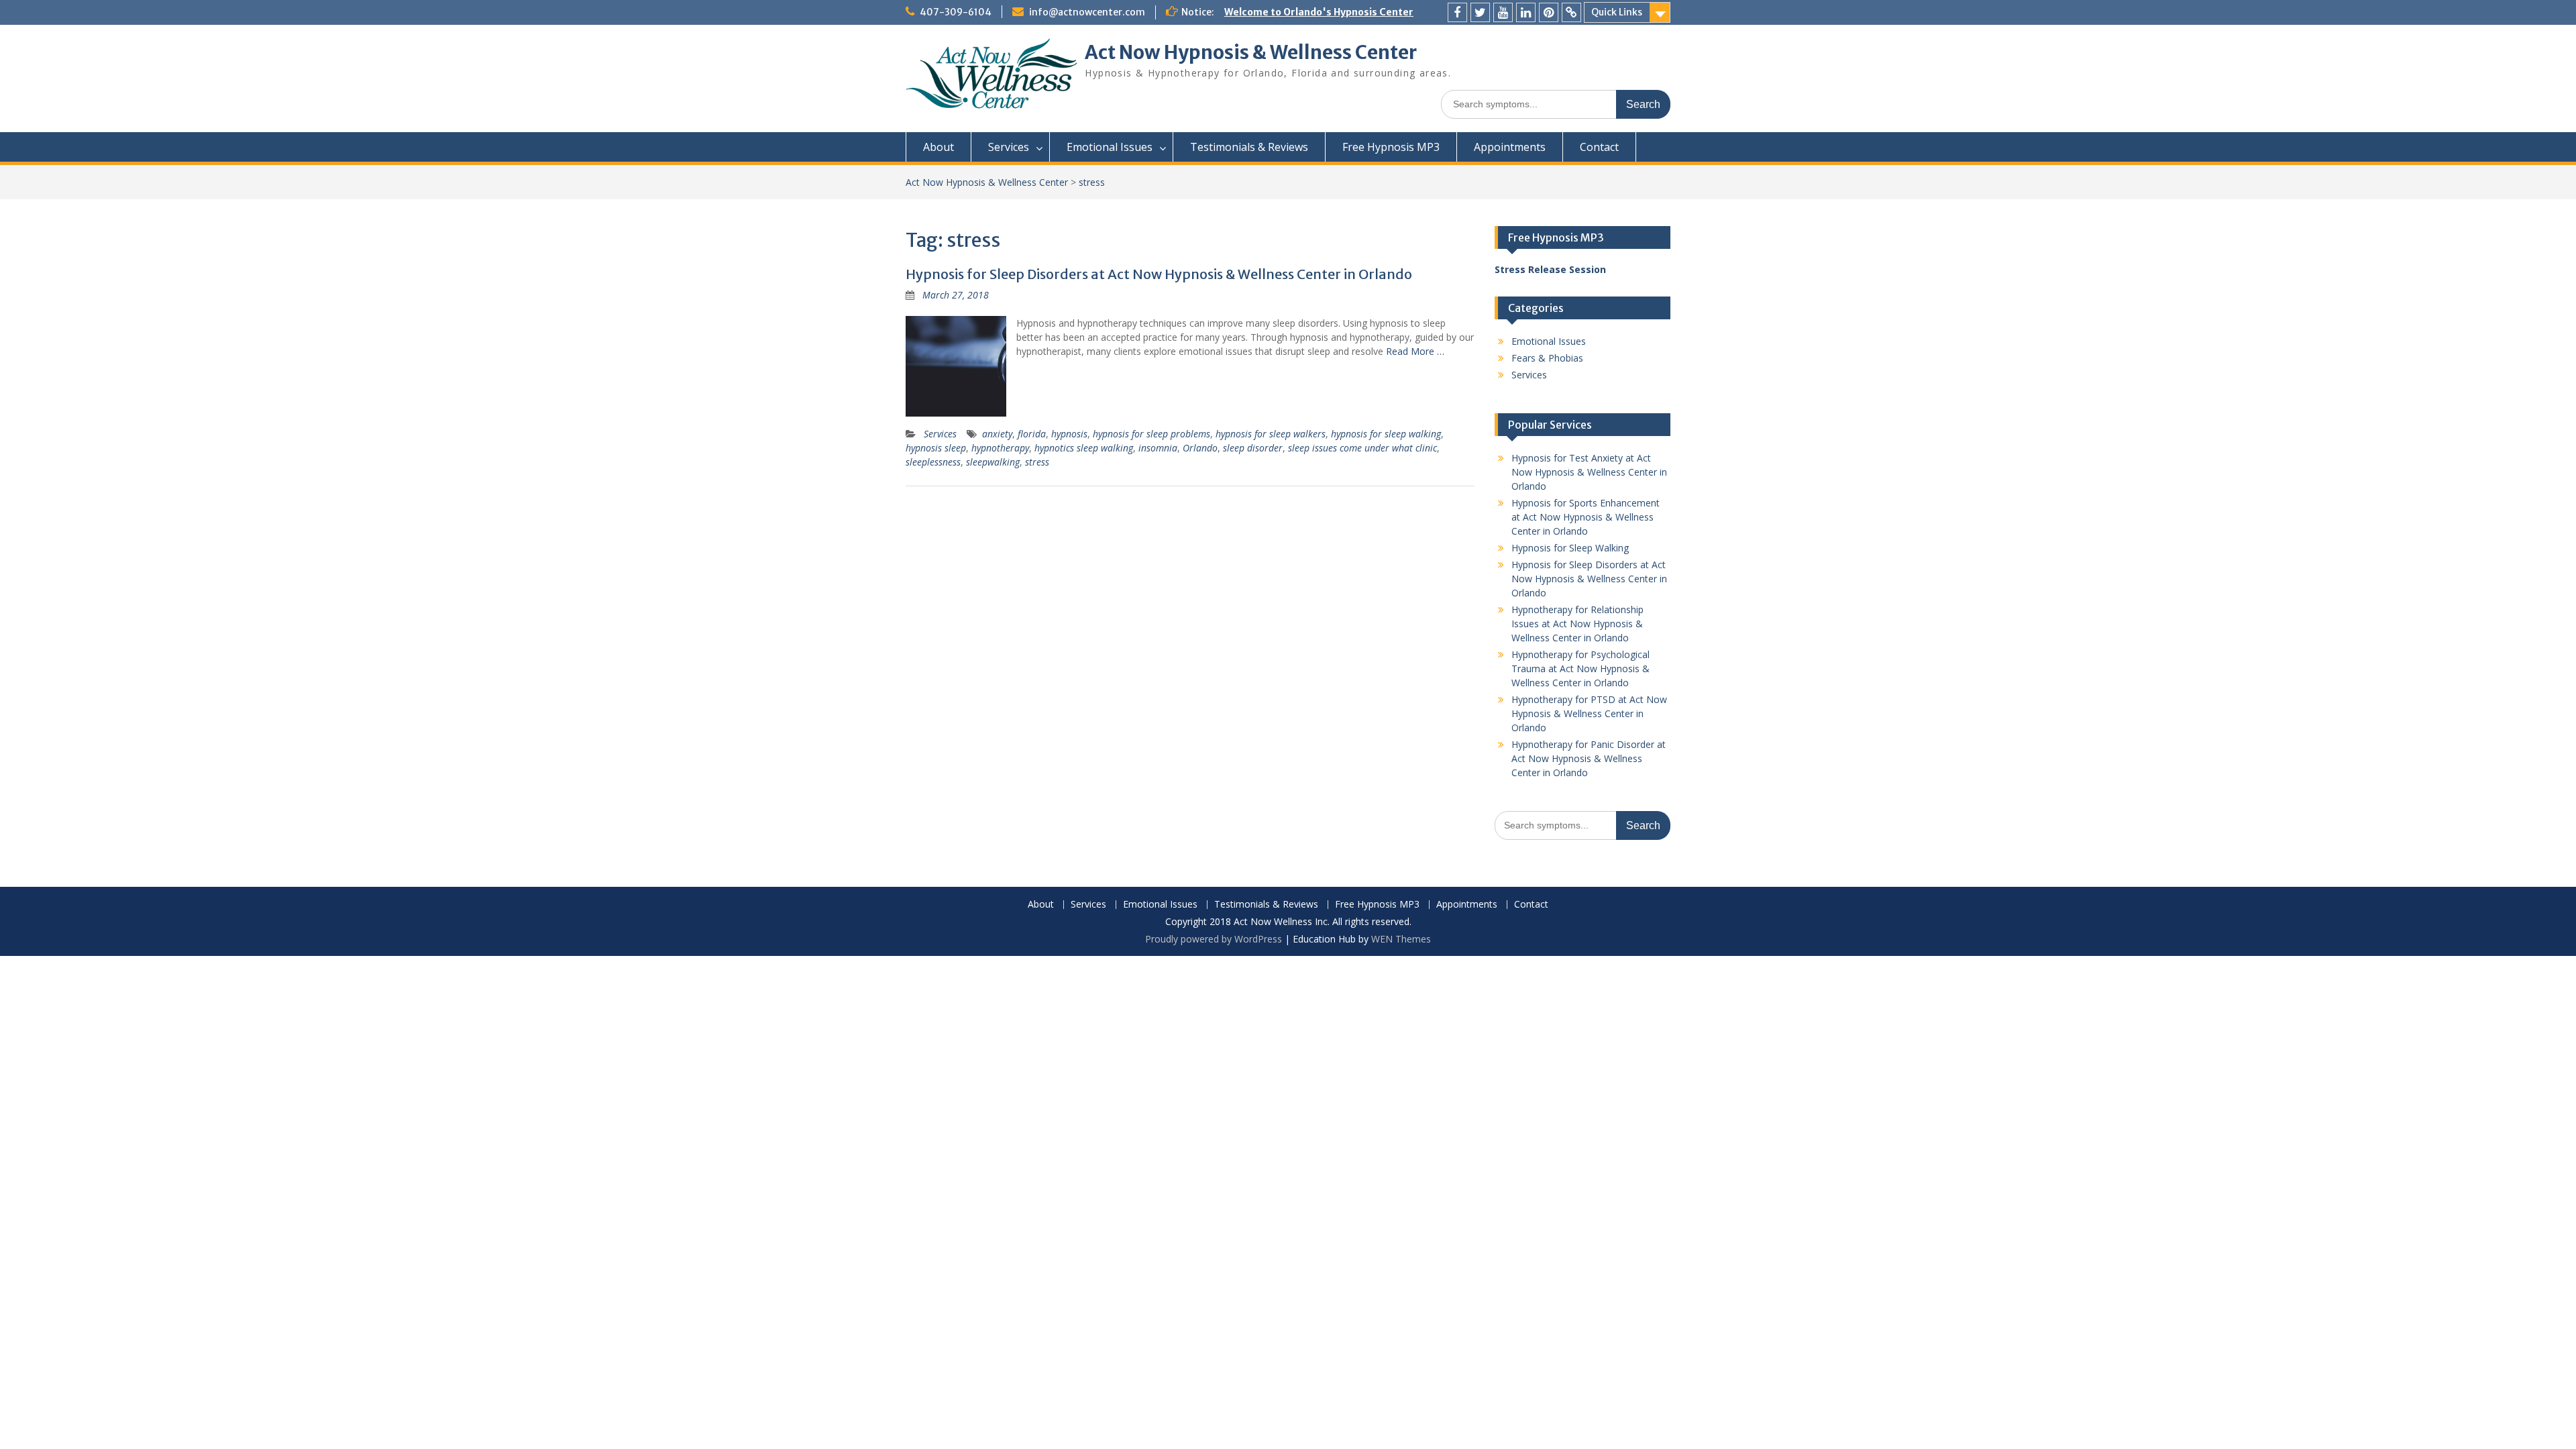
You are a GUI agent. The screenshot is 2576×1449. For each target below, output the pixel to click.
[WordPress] (1571, 12)
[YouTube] (1503, 12)
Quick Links (1617, 12)
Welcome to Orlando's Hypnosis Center (1319, 12)
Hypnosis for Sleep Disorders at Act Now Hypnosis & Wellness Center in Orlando (1159, 274)
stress (1037, 462)
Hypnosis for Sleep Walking (1570, 548)
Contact (1599, 147)
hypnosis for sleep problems (1151, 434)
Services (1009, 147)
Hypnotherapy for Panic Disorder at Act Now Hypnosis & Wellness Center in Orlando (1589, 758)
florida (1032, 434)
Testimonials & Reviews (1249, 147)
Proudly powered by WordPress (1214, 939)
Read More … (1415, 351)
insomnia (1158, 448)
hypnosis (1069, 434)
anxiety (997, 434)
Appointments (1510, 147)
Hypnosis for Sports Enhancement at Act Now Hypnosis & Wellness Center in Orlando (1586, 517)
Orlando (1200, 448)
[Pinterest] (1549, 12)
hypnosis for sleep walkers (1271, 434)
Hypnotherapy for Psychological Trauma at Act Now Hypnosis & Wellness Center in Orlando (1580, 668)
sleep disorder (1253, 448)
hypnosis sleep (936, 448)
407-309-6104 (956, 12)
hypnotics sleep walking (1084, 448)
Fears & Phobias (1547, 358)
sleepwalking (993, 462)
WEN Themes (1401, 939)
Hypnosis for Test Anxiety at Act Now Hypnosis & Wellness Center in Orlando (1589, 472)
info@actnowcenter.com (1087, 12)
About (938, 147)
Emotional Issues (1110, 147)
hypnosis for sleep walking (1386, 434)
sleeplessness (933, 462)
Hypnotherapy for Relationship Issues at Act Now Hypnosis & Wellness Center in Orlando (1577, 624)
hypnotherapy (1000, 448)
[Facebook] (1457, 12)
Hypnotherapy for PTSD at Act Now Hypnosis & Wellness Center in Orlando (1589, 713)
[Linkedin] (1526, 12)
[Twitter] (1480, 12)
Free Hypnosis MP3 (1391, 147)
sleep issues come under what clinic (1362, 448)
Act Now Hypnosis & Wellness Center (1251, 52)
